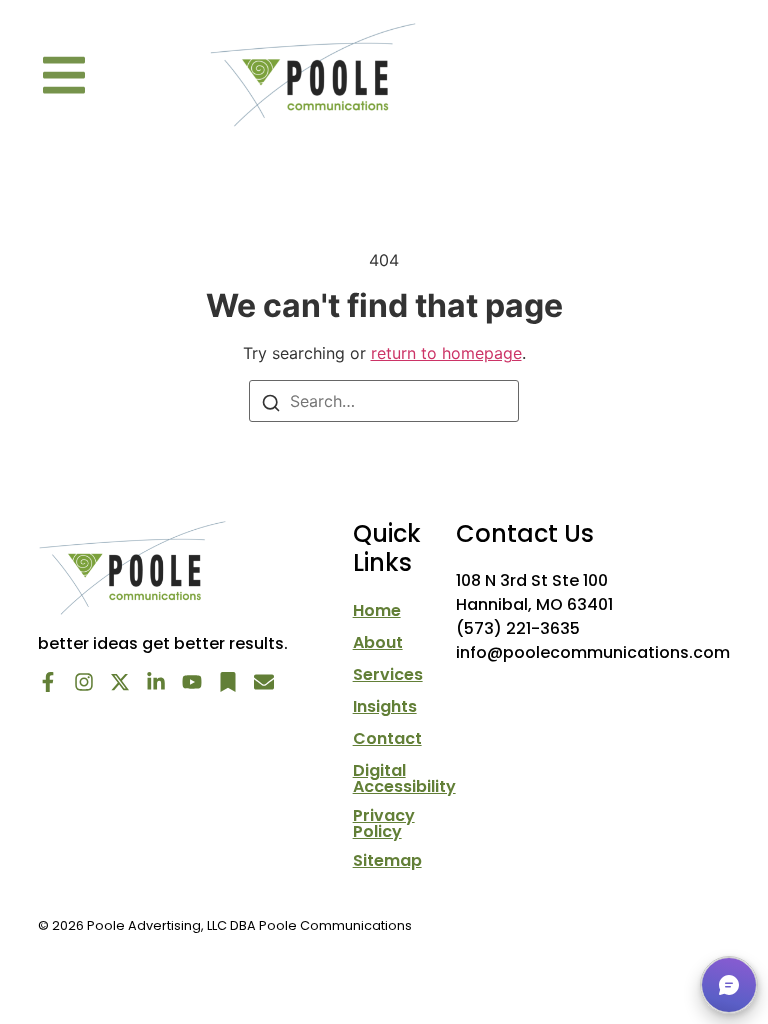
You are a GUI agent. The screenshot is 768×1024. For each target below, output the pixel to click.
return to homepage (446, 353)
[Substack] (228, 682)
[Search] (271, 401)
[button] (64, 75)
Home (377, 611)
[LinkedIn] (156, 682)
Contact (387, 739)
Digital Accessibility (404, 779)
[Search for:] (384, 401)
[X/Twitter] (120, 682)
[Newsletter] (264, 682)
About (378, 643)
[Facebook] (48, 682)
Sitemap (387, 861)
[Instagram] (84, 682)
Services (388, 675)
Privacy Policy (384, 824)
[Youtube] (192, 682)
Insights (385, 707)
